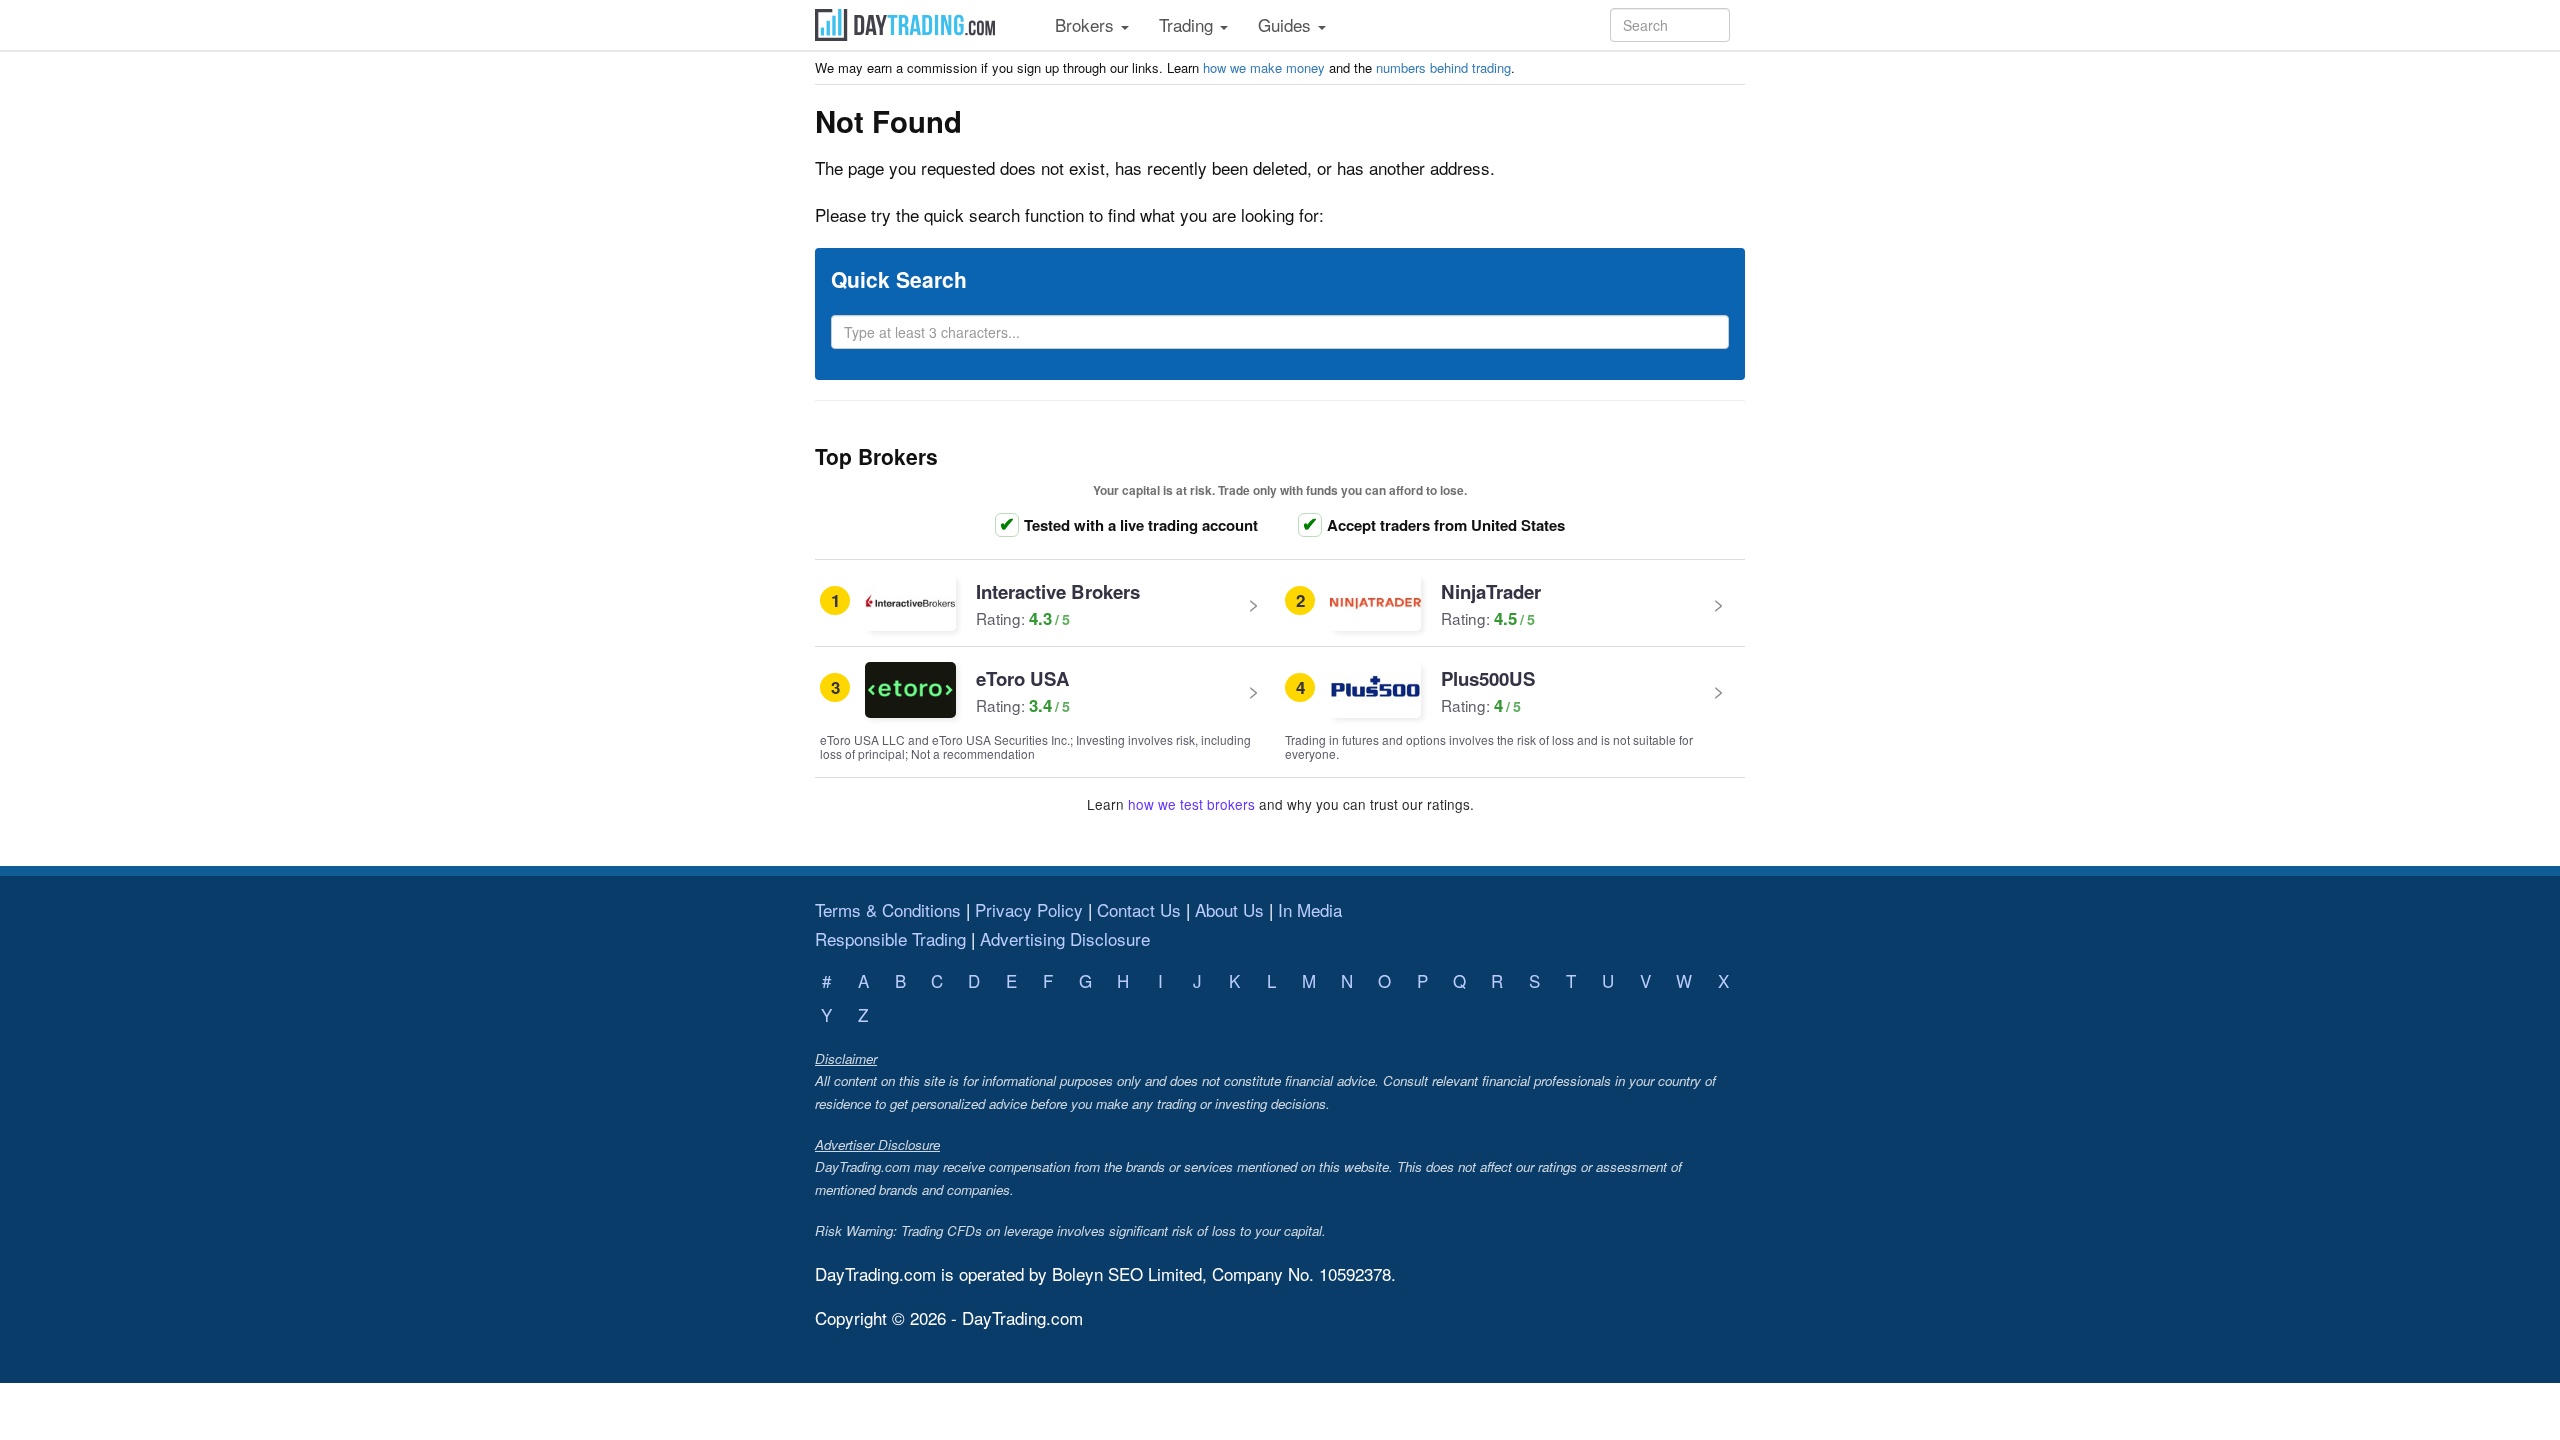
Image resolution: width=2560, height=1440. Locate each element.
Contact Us (1139, 909)
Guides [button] (1287, 24)
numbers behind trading (1443, 67)
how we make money (1264, 67)
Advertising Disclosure (1065, 938)
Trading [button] (1188, 24)
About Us (1229, 909)
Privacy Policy (1029, 909)
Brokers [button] (1087, 24)
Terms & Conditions (888, 909)
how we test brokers (1191, 804)
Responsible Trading (890, 938)
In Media (1310, 909)
